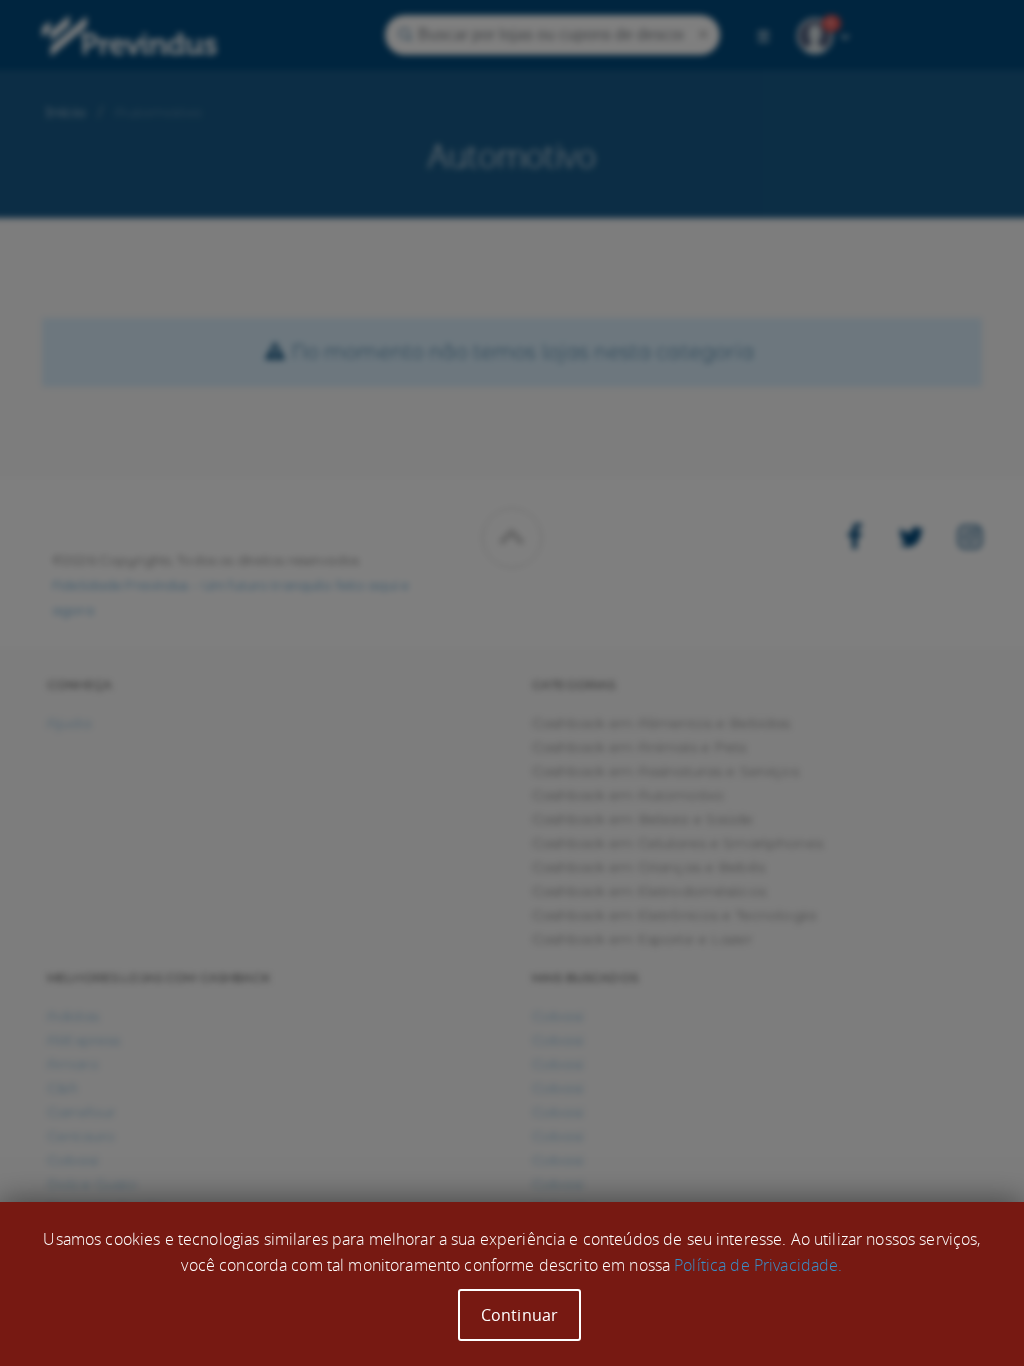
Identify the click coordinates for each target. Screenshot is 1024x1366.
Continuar (519, 1315)
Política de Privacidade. (758, 1265)
